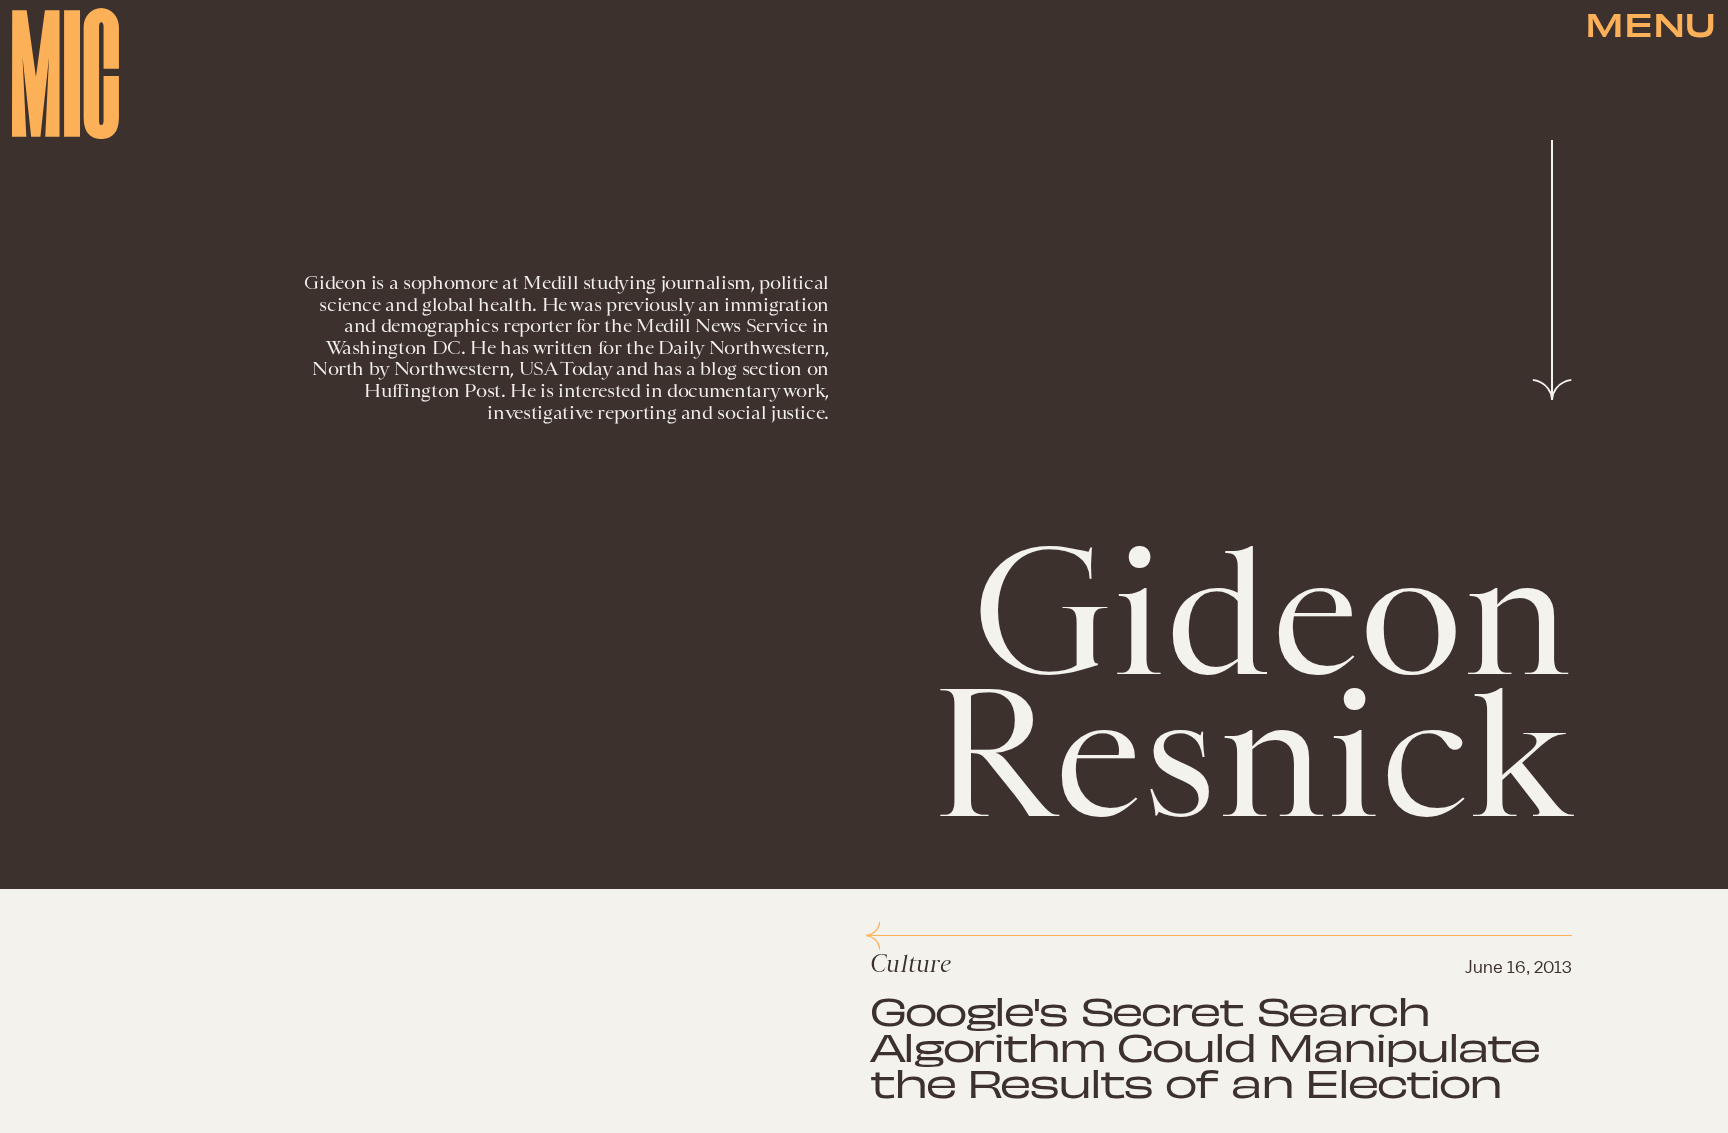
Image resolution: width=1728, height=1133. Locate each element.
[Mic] (65, 73)
